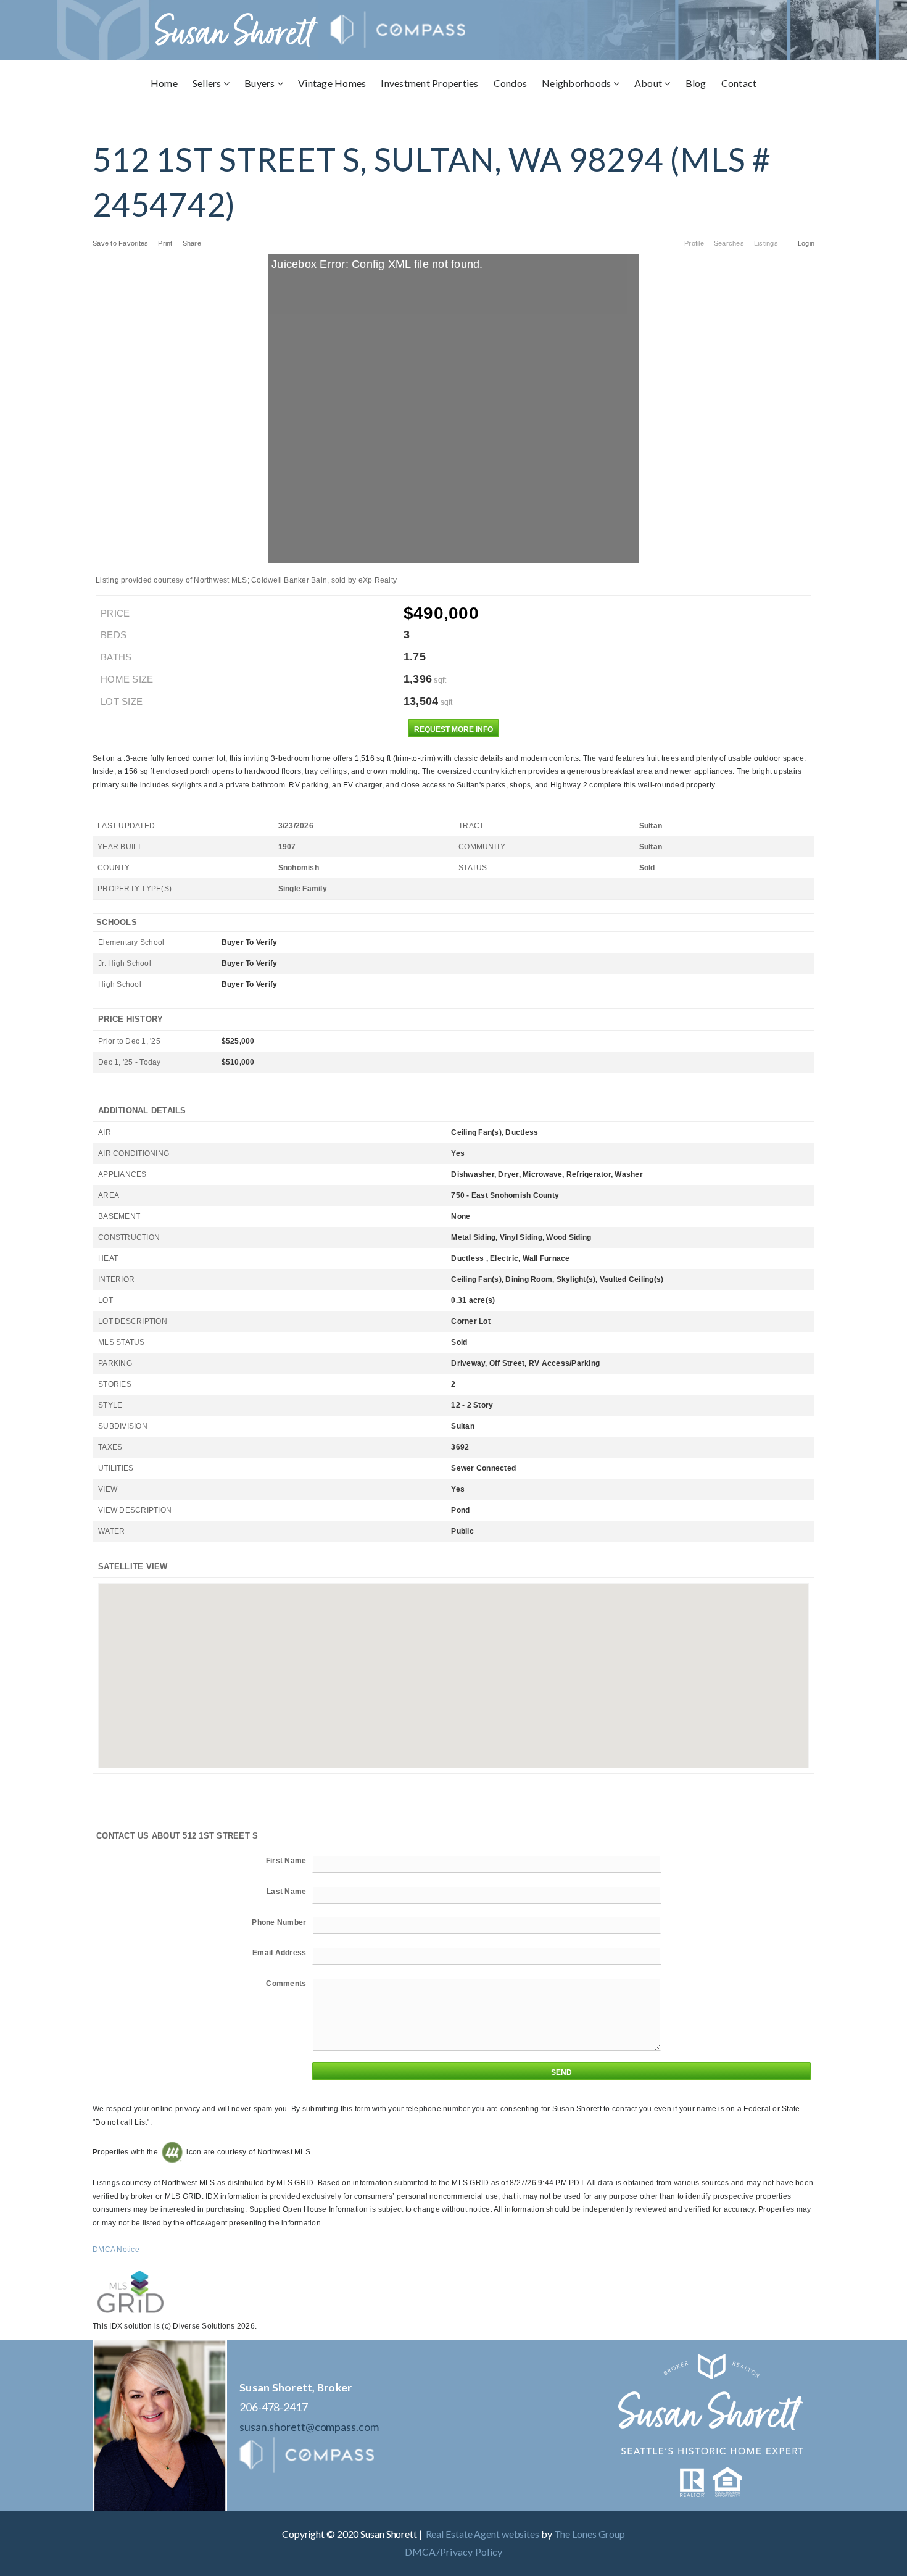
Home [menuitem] (164, 83)
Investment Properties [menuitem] (429, 83)
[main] (453, 1220)
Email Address (279, 1953)
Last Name (286, 1892)
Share (193, 243)
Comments (286, 1984)
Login (806, 243)
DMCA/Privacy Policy (454, 2552)
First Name (286, 1861)
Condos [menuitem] (511, 83)
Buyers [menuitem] (261, 83)
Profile (694, 243)
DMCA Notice (116, 2250)
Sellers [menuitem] (208, 83)
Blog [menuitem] (696, 83)
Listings (766, 243)
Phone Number (279, 1922)
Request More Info (453, 729)
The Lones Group (590, 2534)
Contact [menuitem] (739, 83)
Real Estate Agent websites (482, 2534)
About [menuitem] (649, 83)
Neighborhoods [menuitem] (578, 83)
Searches (729, 243)
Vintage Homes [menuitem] (332, 83)
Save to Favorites (120, 243)
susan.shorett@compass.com (309, 2427)
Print (165, 243)
